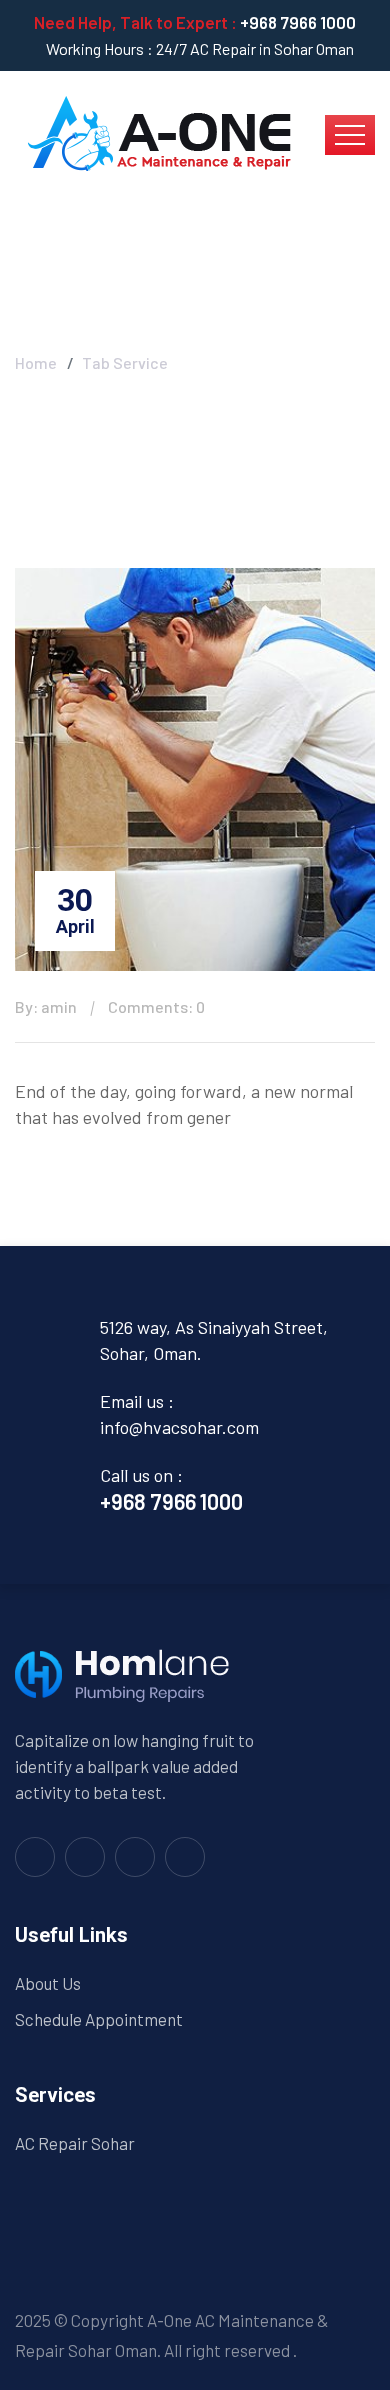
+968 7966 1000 (298, 22)
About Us (48, 1983)
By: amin (46, 1006)
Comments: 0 (156, 1006)
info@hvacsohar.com (179, 1427)
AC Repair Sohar (75, 2143)
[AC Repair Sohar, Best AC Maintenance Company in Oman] (158, 133)
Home (36, 362)
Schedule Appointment (99, 2019)
